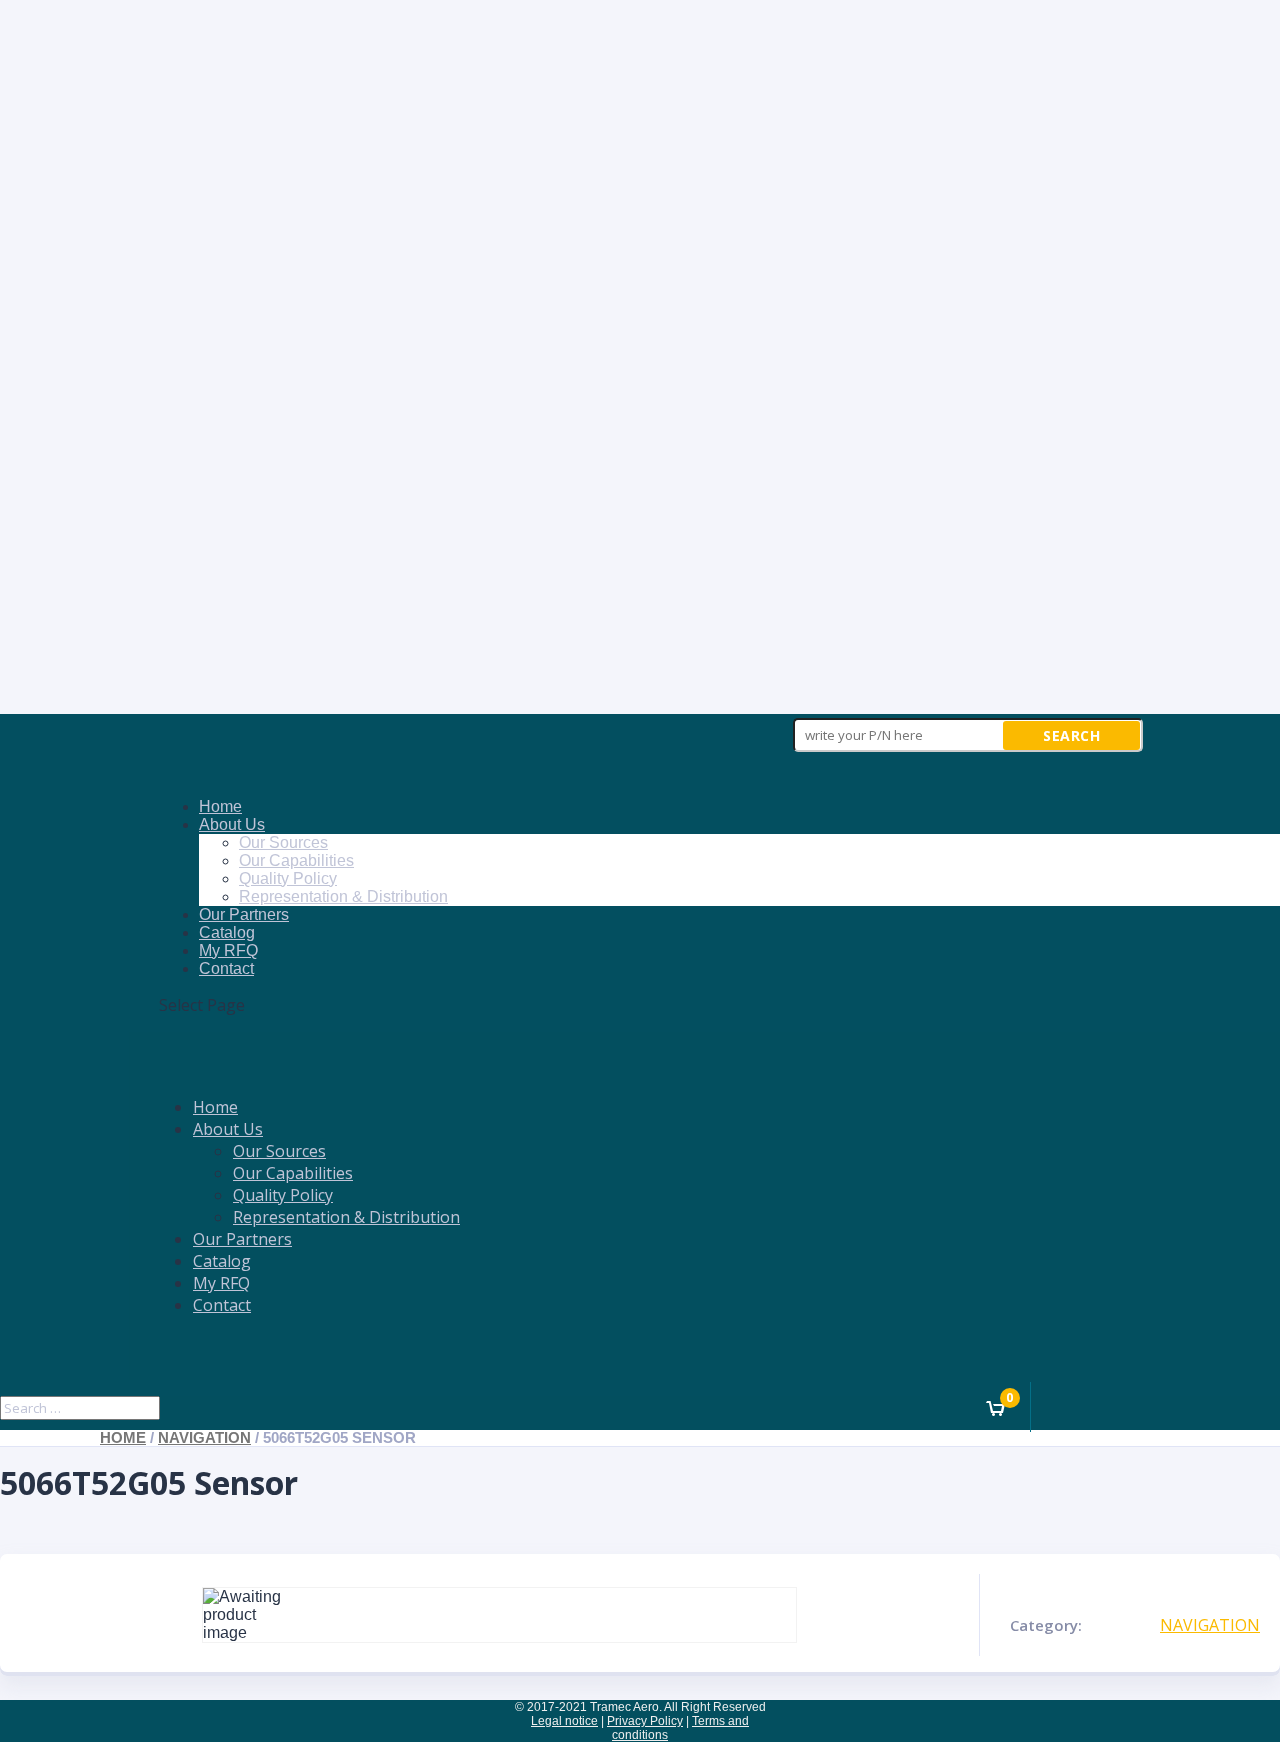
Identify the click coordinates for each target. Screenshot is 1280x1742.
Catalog (227, 932)
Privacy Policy (645, 1721)
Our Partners (244, 914)
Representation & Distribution (343, 896)
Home (220, 806)
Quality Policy (288, 878)
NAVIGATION (204, 1438)
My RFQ (228, 950)
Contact (226, 968)
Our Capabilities (296, 860)
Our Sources (283, 842)
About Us (232, 824)
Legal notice (564, 1721)
